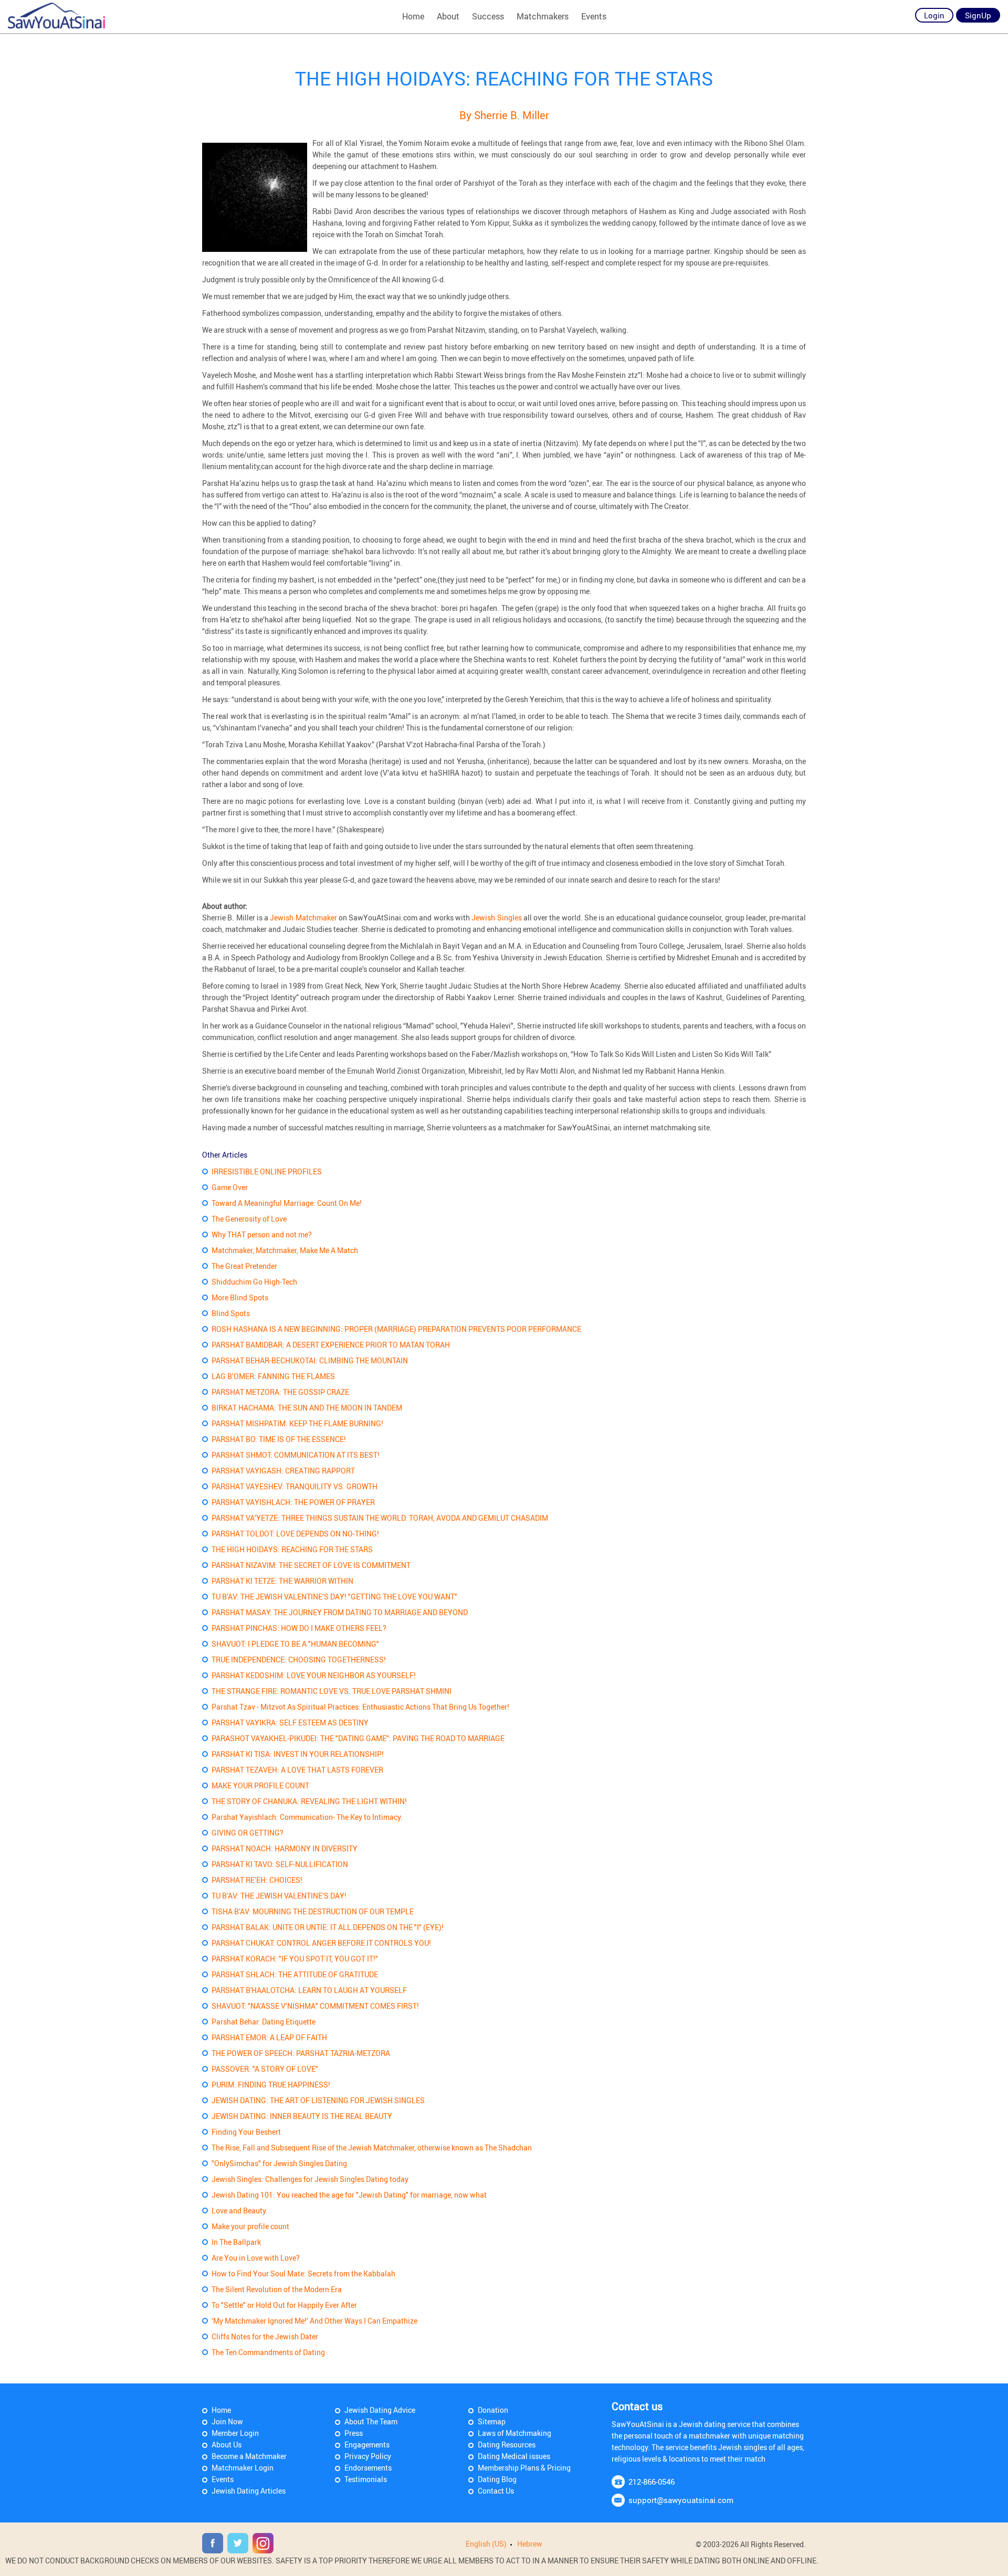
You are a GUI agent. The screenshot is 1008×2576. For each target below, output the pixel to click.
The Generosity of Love (249, 1219)
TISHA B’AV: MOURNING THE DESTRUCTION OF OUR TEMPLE (313, 1911)
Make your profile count (250, 2226)
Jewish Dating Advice (380, 2410)
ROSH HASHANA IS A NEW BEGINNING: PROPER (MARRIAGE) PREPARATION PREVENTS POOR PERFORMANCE (396, 1329)
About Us (227, 2445)
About (448, 16)
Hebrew (530, 2544)
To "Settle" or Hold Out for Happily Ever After (284, 2305)
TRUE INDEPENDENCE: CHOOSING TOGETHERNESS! (299, 1660)
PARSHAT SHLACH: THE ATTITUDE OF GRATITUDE (295, 1974)
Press (354, 2433)
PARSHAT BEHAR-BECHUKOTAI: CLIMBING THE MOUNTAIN (310, 1360)
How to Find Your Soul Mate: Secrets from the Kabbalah (303, 2273)
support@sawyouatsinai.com (681, 2500)
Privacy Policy (368, 2456)
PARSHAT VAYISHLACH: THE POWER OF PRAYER (293, 1502)
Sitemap (492, 2421)
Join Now (227, 2421)
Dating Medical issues (514, 2456)
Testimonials (366, 2479)
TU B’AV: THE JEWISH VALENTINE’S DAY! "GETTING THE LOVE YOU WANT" (334, 1597)
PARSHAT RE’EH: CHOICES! (257, 1880)
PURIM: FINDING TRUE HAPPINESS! (271, 2085)
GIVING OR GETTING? (248, 1833)
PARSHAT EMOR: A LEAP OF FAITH (269, 2037)
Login (934, 15)
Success (488, 16)
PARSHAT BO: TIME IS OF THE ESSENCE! (279, 1439)
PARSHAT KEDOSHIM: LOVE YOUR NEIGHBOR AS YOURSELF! (314, 1675)
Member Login (235, 2433)
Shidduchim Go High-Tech (254, 1282)
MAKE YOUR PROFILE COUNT (260, 1785)
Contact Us (496, 2491)
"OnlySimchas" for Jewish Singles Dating (279, 2163)
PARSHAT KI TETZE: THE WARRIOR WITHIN (282, 1581)
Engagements (367, 2445)
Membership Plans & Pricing (524, 2468)
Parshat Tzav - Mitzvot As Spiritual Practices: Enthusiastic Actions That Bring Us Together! (360, 1707)
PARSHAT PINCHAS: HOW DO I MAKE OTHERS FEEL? (299, 1628)
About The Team (371, 2421)
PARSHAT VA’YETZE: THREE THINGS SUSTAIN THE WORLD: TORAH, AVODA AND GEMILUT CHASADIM (380, 1518)
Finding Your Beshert (246, 2132)
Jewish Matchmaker (304, 918)
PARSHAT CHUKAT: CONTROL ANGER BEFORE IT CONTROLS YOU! (321, 1943)
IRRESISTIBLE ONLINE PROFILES (267, 1172)
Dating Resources (507, 2445)
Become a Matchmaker (249, 2456)
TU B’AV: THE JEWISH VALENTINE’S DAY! (279, 1896)
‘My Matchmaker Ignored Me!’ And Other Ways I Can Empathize (314, 2321)
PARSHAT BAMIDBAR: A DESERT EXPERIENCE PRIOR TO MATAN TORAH (331, 1345)
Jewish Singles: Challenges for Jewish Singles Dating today (310, 2179)
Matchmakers (543, 16)
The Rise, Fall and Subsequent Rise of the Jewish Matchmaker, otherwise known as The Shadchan (372, 2148)
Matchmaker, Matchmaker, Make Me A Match (285, 1250)
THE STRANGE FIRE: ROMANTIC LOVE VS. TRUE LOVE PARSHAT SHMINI (332, 1691)
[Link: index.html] (56, 16)
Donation (493, 2410)
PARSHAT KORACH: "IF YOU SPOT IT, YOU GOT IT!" (295, 1959)
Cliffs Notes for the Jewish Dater (265, 2336)
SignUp (978, 15)
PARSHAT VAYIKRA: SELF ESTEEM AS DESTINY (290, 1722)
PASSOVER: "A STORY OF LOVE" (265, 2069)
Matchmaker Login (243, 2468)
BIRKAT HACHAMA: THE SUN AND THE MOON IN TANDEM (307, 1408)
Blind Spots (231, 1313)
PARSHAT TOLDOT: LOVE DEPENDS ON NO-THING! (295, 1534)
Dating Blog (497, 2479)
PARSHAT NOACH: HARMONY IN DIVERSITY (285, 1848)
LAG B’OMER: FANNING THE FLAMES (273, 1376)
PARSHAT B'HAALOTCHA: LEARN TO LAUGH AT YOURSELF (309, 1990)
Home (413, 16)
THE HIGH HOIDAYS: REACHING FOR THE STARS (292, 1549)
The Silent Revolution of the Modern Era (277, 2289)
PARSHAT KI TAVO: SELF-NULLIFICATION (280, 1864)
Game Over (230, 1187)
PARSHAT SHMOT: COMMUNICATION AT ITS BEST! (296, 1455)
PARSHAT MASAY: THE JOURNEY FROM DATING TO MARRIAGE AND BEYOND (340, 1612)
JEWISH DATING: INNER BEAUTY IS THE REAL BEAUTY (302, 2116)
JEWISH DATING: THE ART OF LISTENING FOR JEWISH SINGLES (318, 2100)
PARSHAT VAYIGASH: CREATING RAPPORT (283, 1471)
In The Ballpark (236, 2242)
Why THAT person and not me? (262, 1234)
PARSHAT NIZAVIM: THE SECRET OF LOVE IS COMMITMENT (311, 1565)
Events (594, 16)
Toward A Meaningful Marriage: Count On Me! (287, 1203)
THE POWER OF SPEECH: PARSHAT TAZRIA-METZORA (301, 2053)
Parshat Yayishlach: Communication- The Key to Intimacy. (307, 1817)
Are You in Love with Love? (256, 2258)
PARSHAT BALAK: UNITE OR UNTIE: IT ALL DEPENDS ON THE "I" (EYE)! (328, 1927)
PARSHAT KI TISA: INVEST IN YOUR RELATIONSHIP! (298, 1754)
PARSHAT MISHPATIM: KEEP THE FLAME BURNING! (297, 1423)
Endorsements (368, 2468)
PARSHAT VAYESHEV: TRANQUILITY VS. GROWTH (295, 1486)
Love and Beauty (239, 2211)
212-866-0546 (652, 2482)
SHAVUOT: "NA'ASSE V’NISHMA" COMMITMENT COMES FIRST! (315, 2006)
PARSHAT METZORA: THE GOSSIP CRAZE (280, 1392)
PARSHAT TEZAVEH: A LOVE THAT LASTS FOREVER (297, 1770)
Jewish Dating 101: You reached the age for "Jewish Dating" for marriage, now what (349, 2195)
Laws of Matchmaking (514, 2433)
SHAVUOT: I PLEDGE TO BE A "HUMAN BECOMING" (295, 1644)
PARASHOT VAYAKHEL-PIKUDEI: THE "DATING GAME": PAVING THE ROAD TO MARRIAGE (358, 1738)
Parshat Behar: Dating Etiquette (264, 2022)
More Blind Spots (240, 1297)
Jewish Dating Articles (249, 2491)
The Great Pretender (244, 1266)
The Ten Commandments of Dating (268, 2352)
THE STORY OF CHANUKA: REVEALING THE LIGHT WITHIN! (309, 1801)
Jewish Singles (497, 918)
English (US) (486, 2544)
